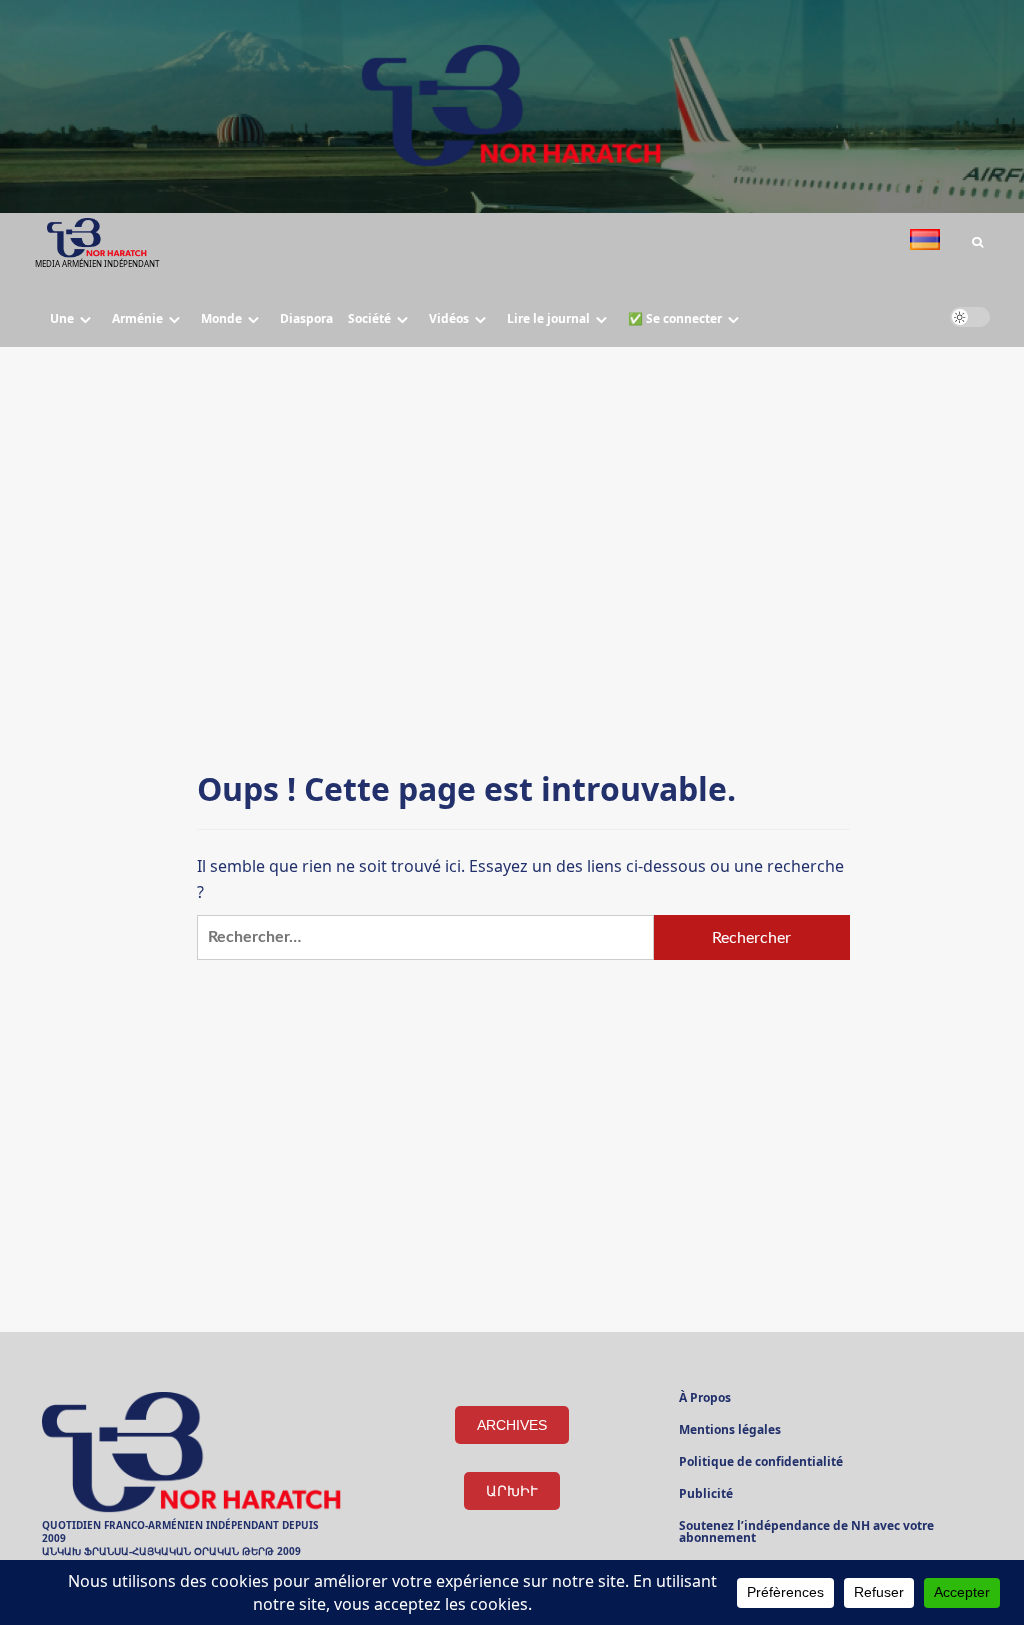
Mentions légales (730, 1431)
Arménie (137, 318)
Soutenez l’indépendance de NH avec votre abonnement (806, 1533)
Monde (221, 318)
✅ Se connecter (675, 318)
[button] (977, 242)
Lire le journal (548, 318)
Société (369, 318)
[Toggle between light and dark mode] (970, 317)
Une (62, 318)
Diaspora (306, 318)
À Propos (705, 1399)
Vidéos (449, 318)
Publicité (706, 1495)
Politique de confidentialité (761, 1463)
